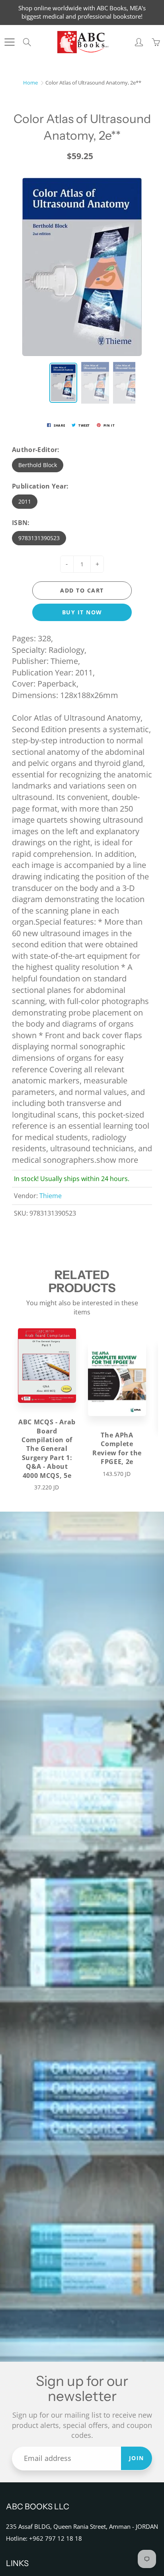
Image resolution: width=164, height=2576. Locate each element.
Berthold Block (38, 465)
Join (137, 2458)
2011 (25, 501)
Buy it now (82, 612)
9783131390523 (39, 538)
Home (30, 83)
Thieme (51, 1196)
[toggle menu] (9, 42)
